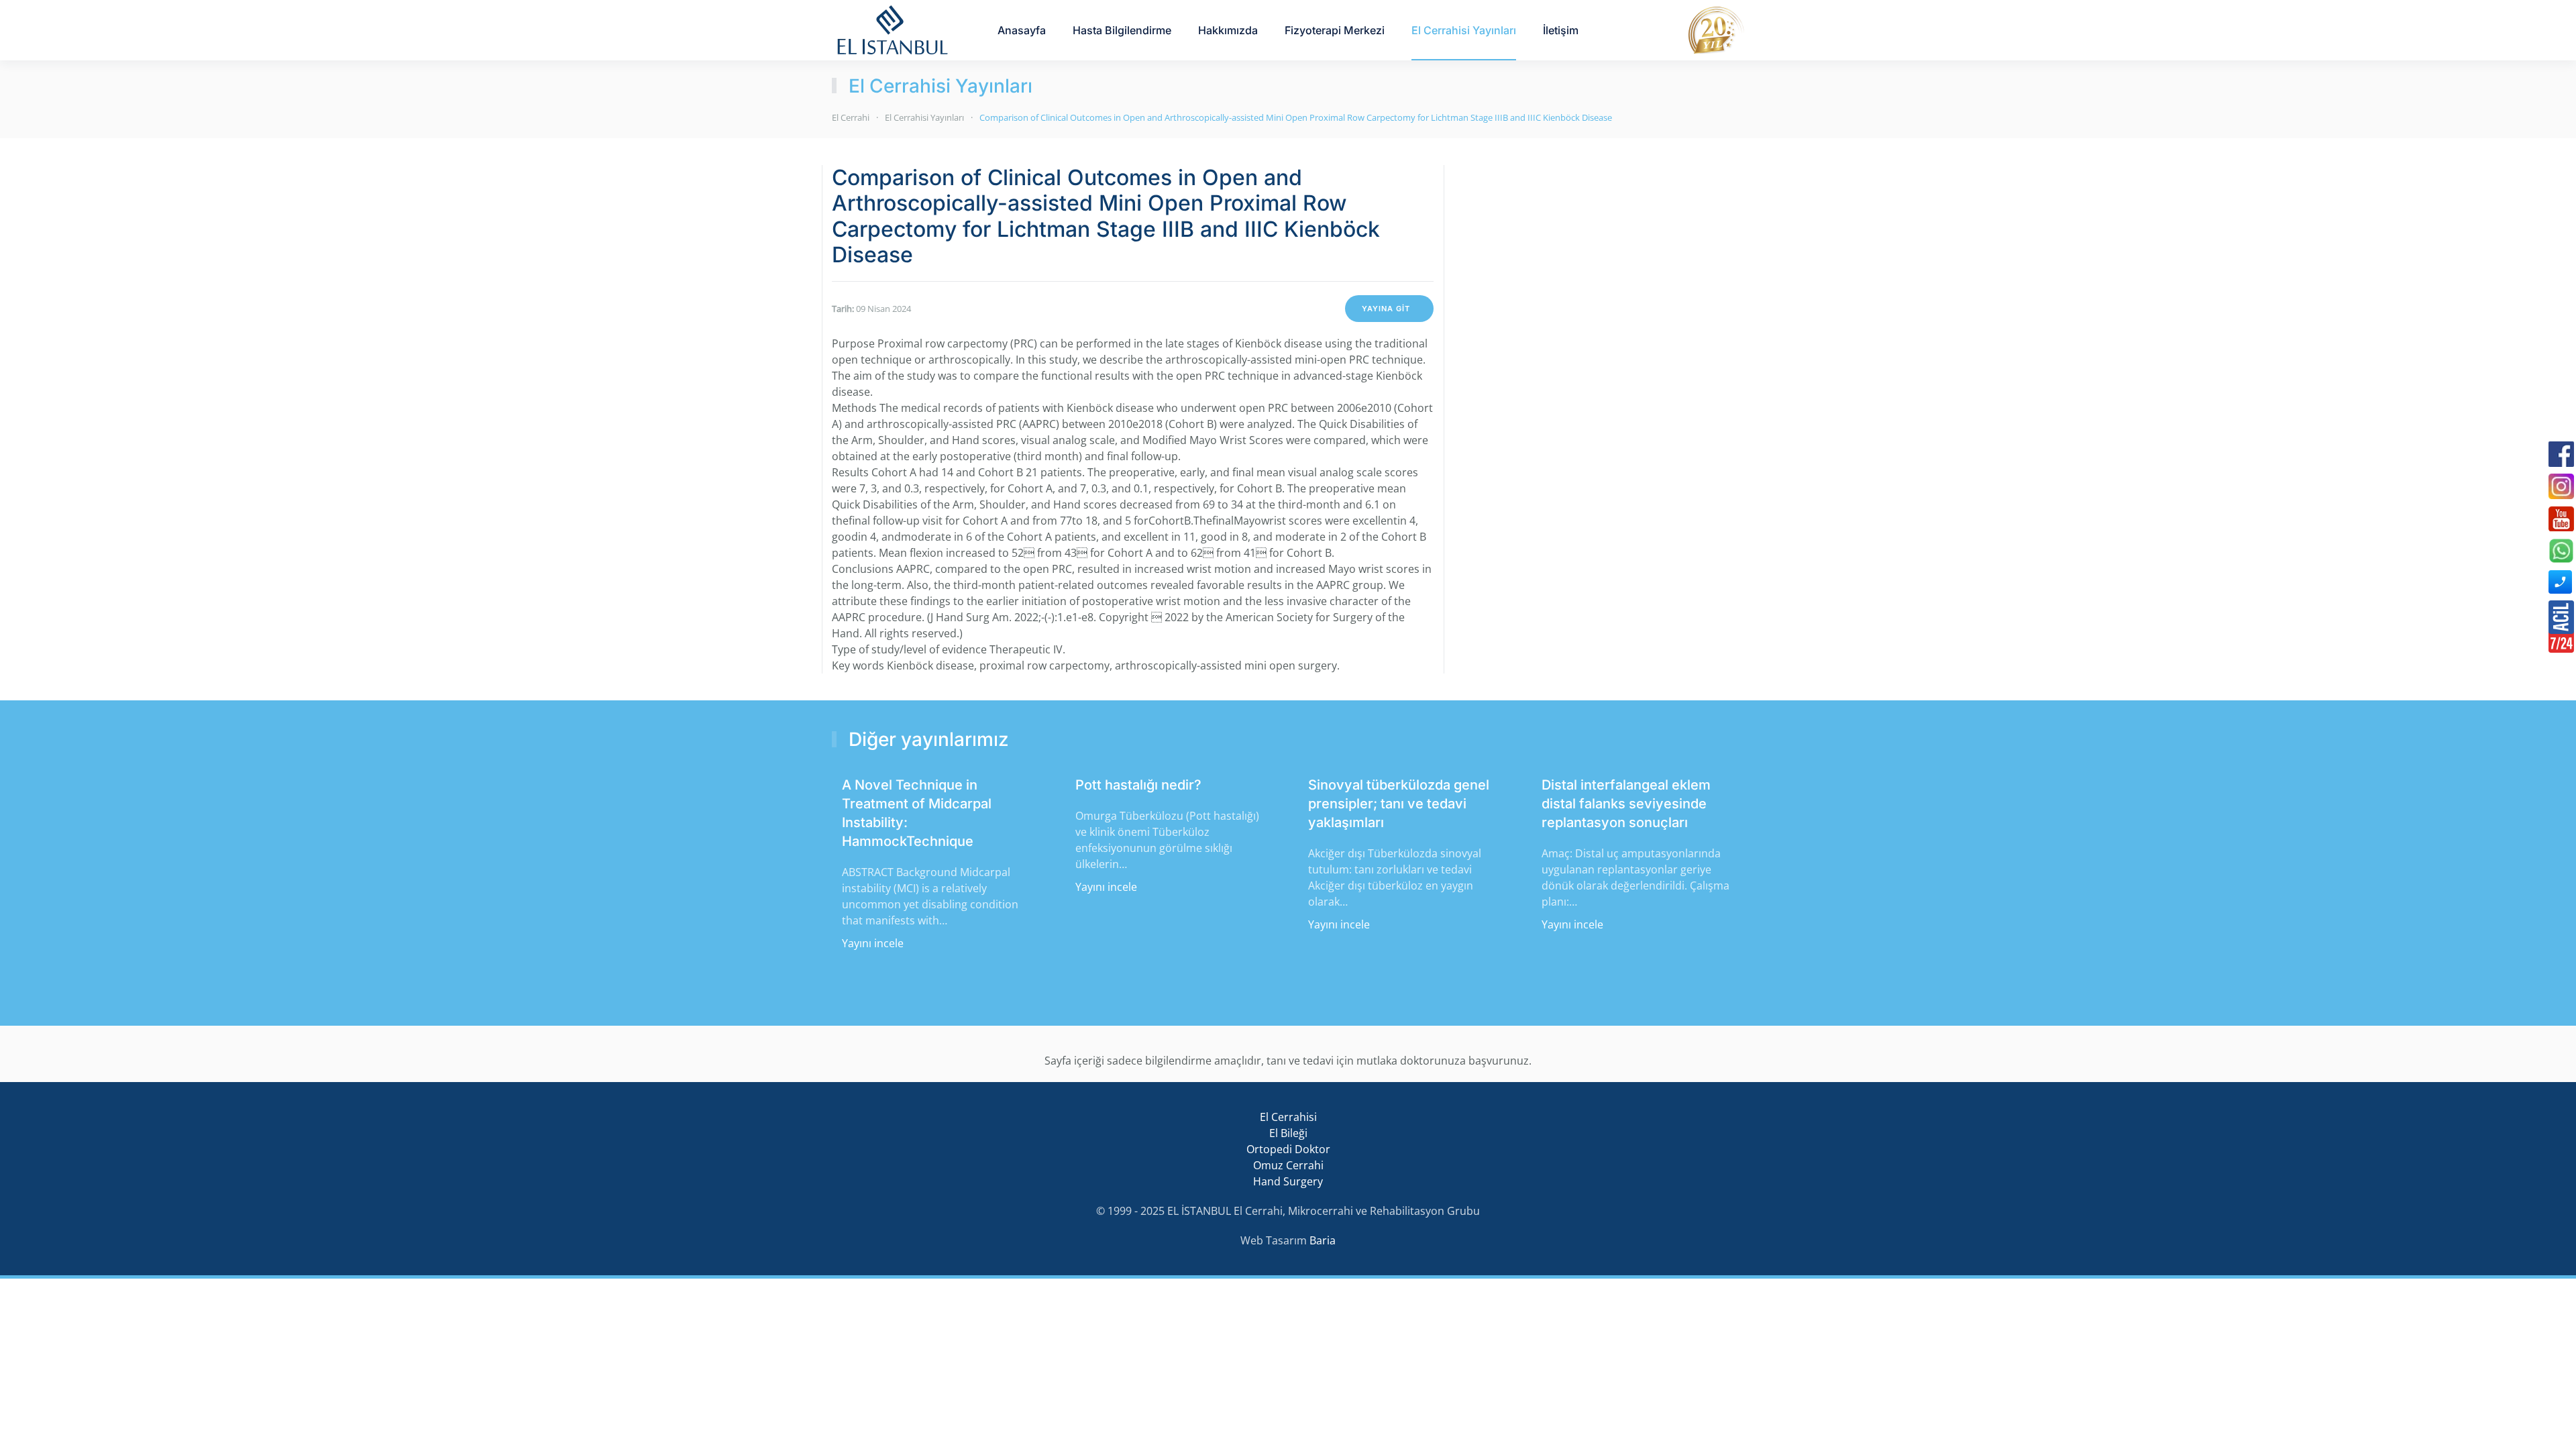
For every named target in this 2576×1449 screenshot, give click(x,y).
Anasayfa (1022, 30)
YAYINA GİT (1386, 309)
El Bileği (1288, 1133)
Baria (1323, 1240)
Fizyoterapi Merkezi (1335, 30)
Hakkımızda (1228, 30)
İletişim (1561, 30)
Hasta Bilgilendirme (1122, 30)
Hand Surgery (1288, 1181)
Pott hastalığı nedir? (1138, 785)
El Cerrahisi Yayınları (1464, 30)
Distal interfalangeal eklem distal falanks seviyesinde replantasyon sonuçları (1626, 804)
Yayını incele (873, 943)
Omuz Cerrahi (1288, 1165)
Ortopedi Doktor (1288, 1149)
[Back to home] (892, 30)
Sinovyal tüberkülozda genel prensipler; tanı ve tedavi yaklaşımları (1399, 804)
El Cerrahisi (1288, 1117)
